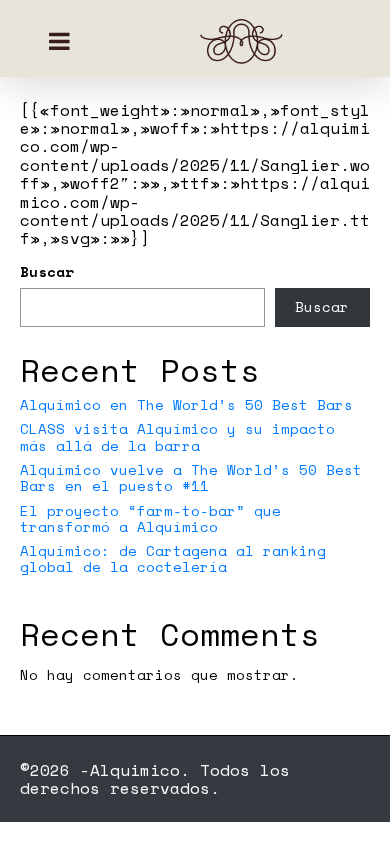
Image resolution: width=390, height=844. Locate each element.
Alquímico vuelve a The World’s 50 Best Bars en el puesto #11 (191, 477)
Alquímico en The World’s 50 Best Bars (186, 404)
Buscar (47, 272)
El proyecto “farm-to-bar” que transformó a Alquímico (150, 518)
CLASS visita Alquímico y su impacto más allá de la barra (177, 436)
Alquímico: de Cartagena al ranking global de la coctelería (173, 558)
